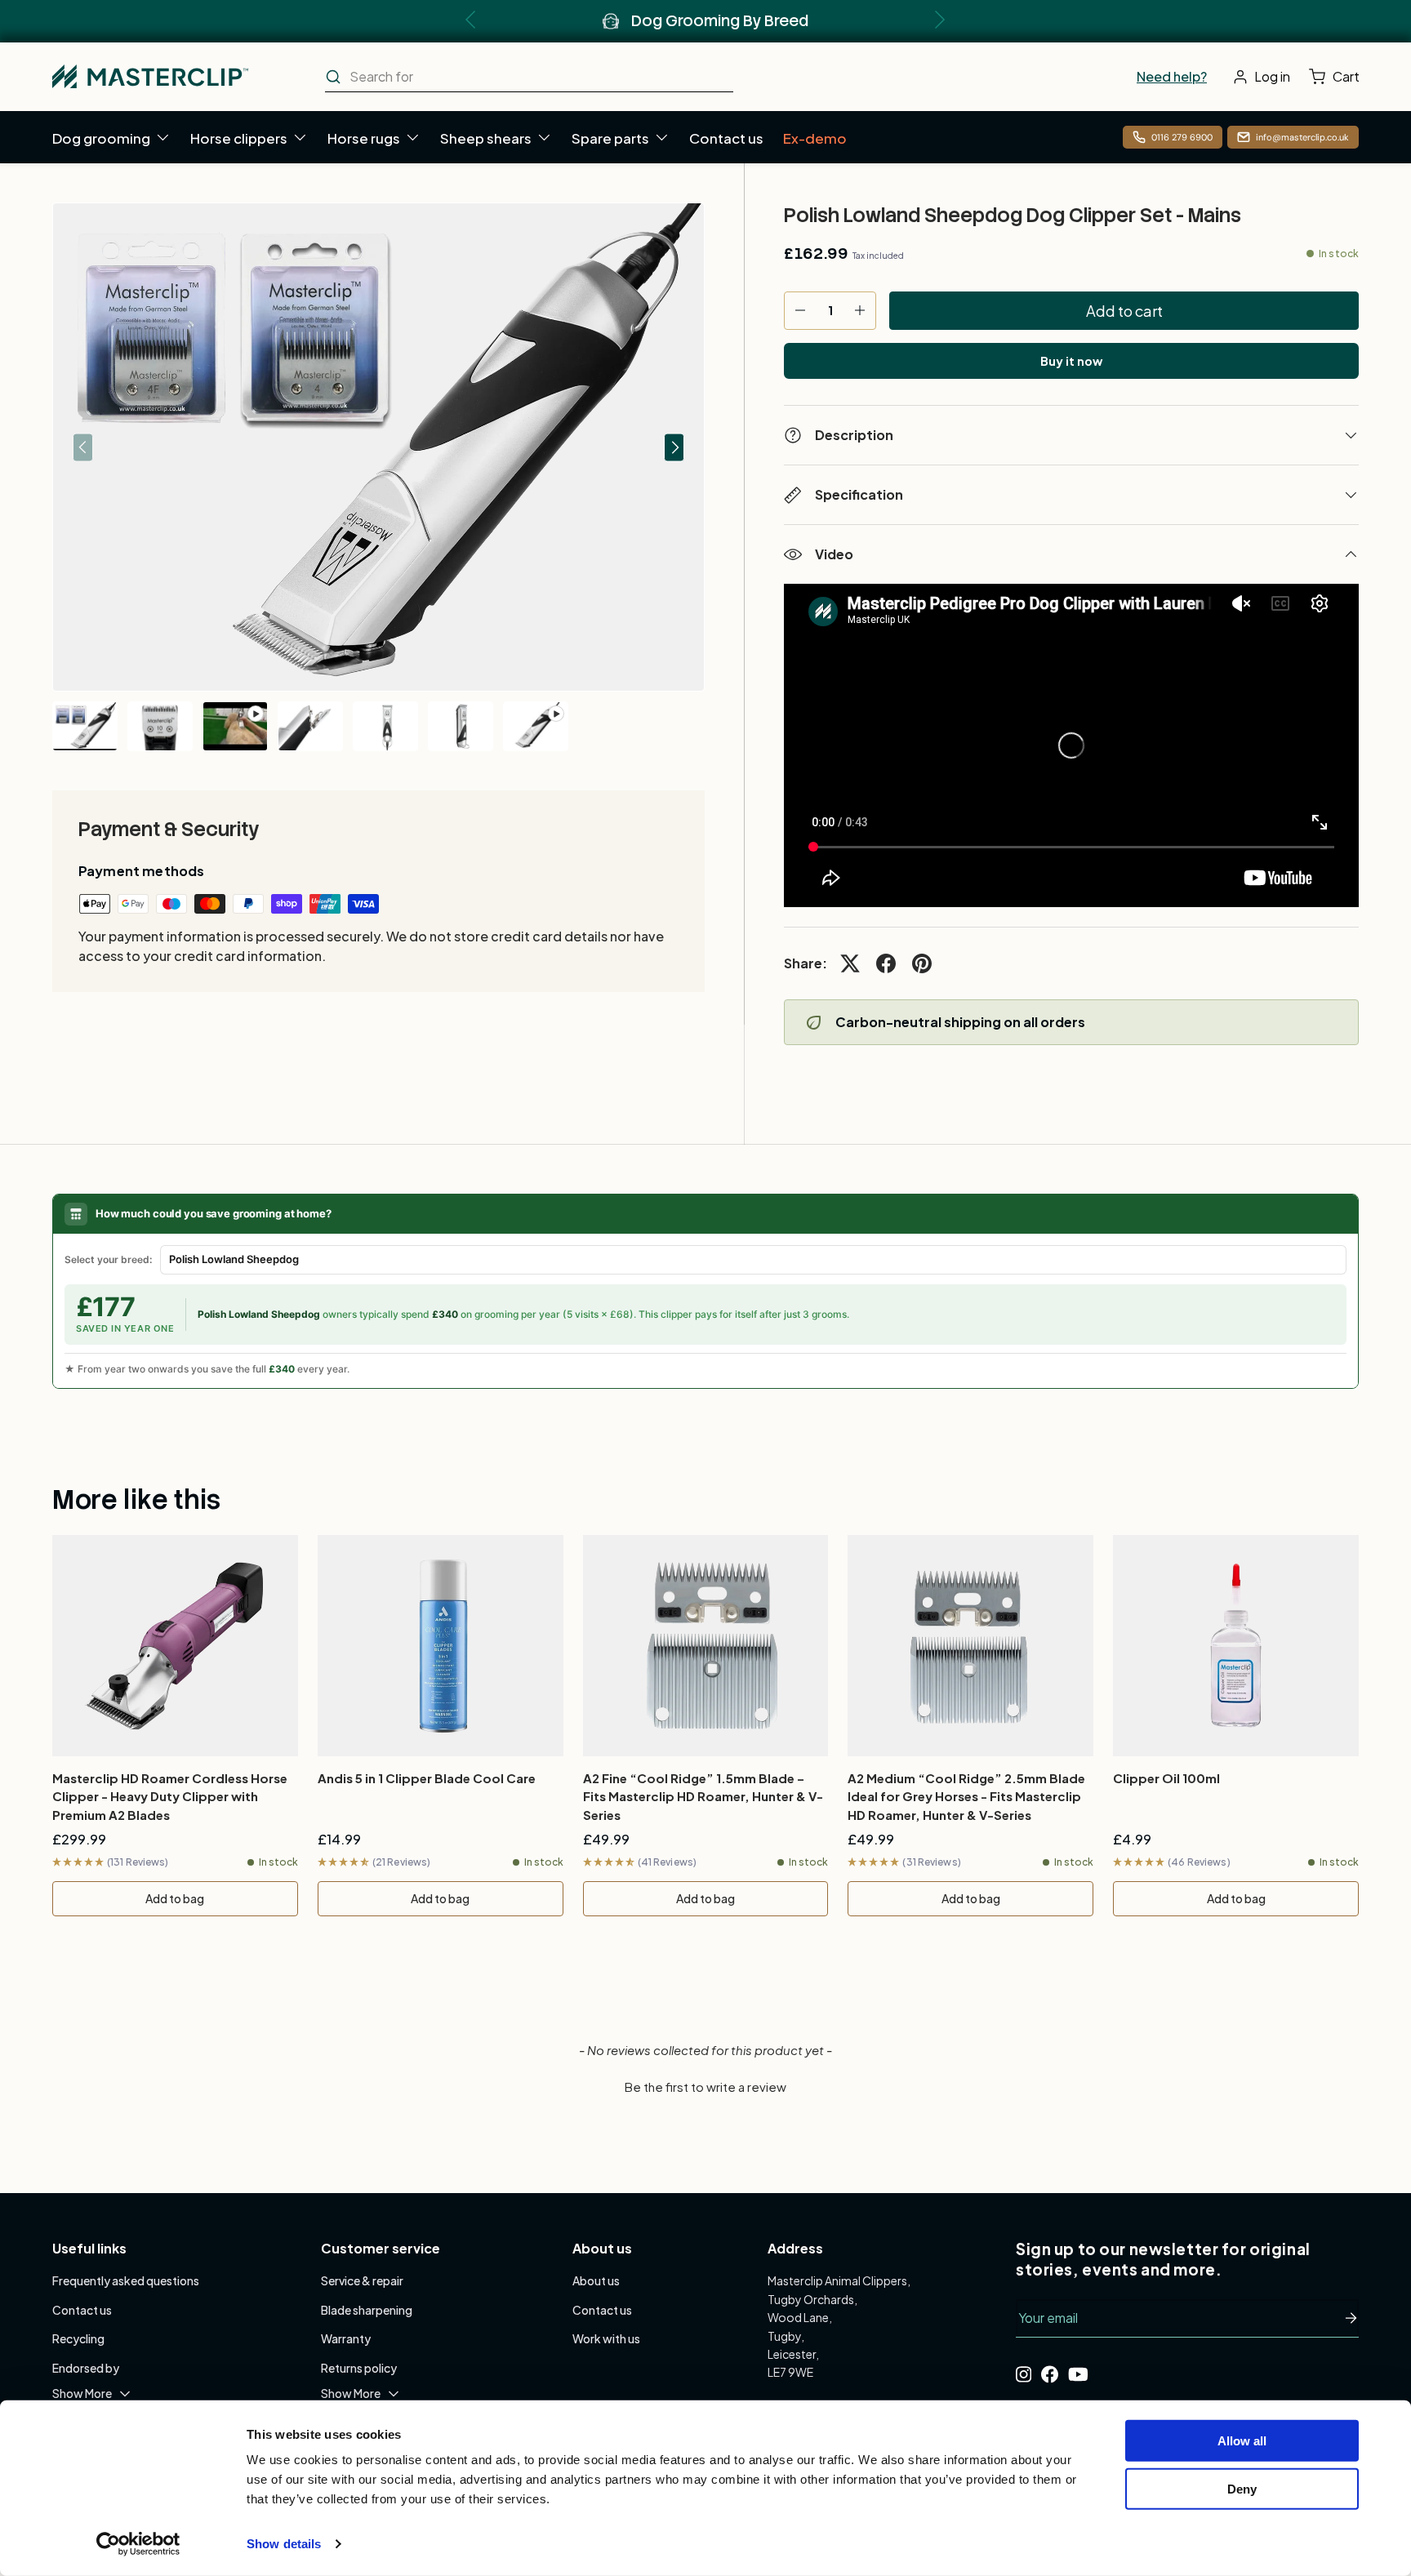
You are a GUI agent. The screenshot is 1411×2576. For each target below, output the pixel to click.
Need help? (1172, 76)
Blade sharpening (367, 2310)
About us (596, 2280)
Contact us (726, 138)
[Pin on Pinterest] (922, 963)
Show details (284, 2544)
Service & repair (362, 2280)
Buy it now (1071, 361)
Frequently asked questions (126, 2280)
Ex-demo (815, 138)
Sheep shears (486, 138)
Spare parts (610, 138)
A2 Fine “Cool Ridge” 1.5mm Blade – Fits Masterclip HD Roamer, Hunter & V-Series (703, 1796)
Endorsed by (86, 2368)
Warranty (346, 2338)
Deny (1242, 2488)
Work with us (606, 2338)
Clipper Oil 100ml (1166, 1778)
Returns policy (359, 2368)
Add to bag (175, 1898)
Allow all (1242, 2441)
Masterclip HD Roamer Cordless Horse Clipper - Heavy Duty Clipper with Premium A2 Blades (170, 1796)
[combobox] (529, 77)
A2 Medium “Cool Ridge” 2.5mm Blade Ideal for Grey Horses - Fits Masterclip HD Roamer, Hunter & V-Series (966, 1796)
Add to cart (1124, 311)
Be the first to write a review (705, 2087)
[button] (1338, 77)
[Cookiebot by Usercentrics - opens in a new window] (138, 2544)
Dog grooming (101, 138)
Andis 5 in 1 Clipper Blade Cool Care (427, 1778)
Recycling (78, 2338)
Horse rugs (364, 138)
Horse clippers (239, 138)
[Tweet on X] (850, 963)
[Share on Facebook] (886, 963)
